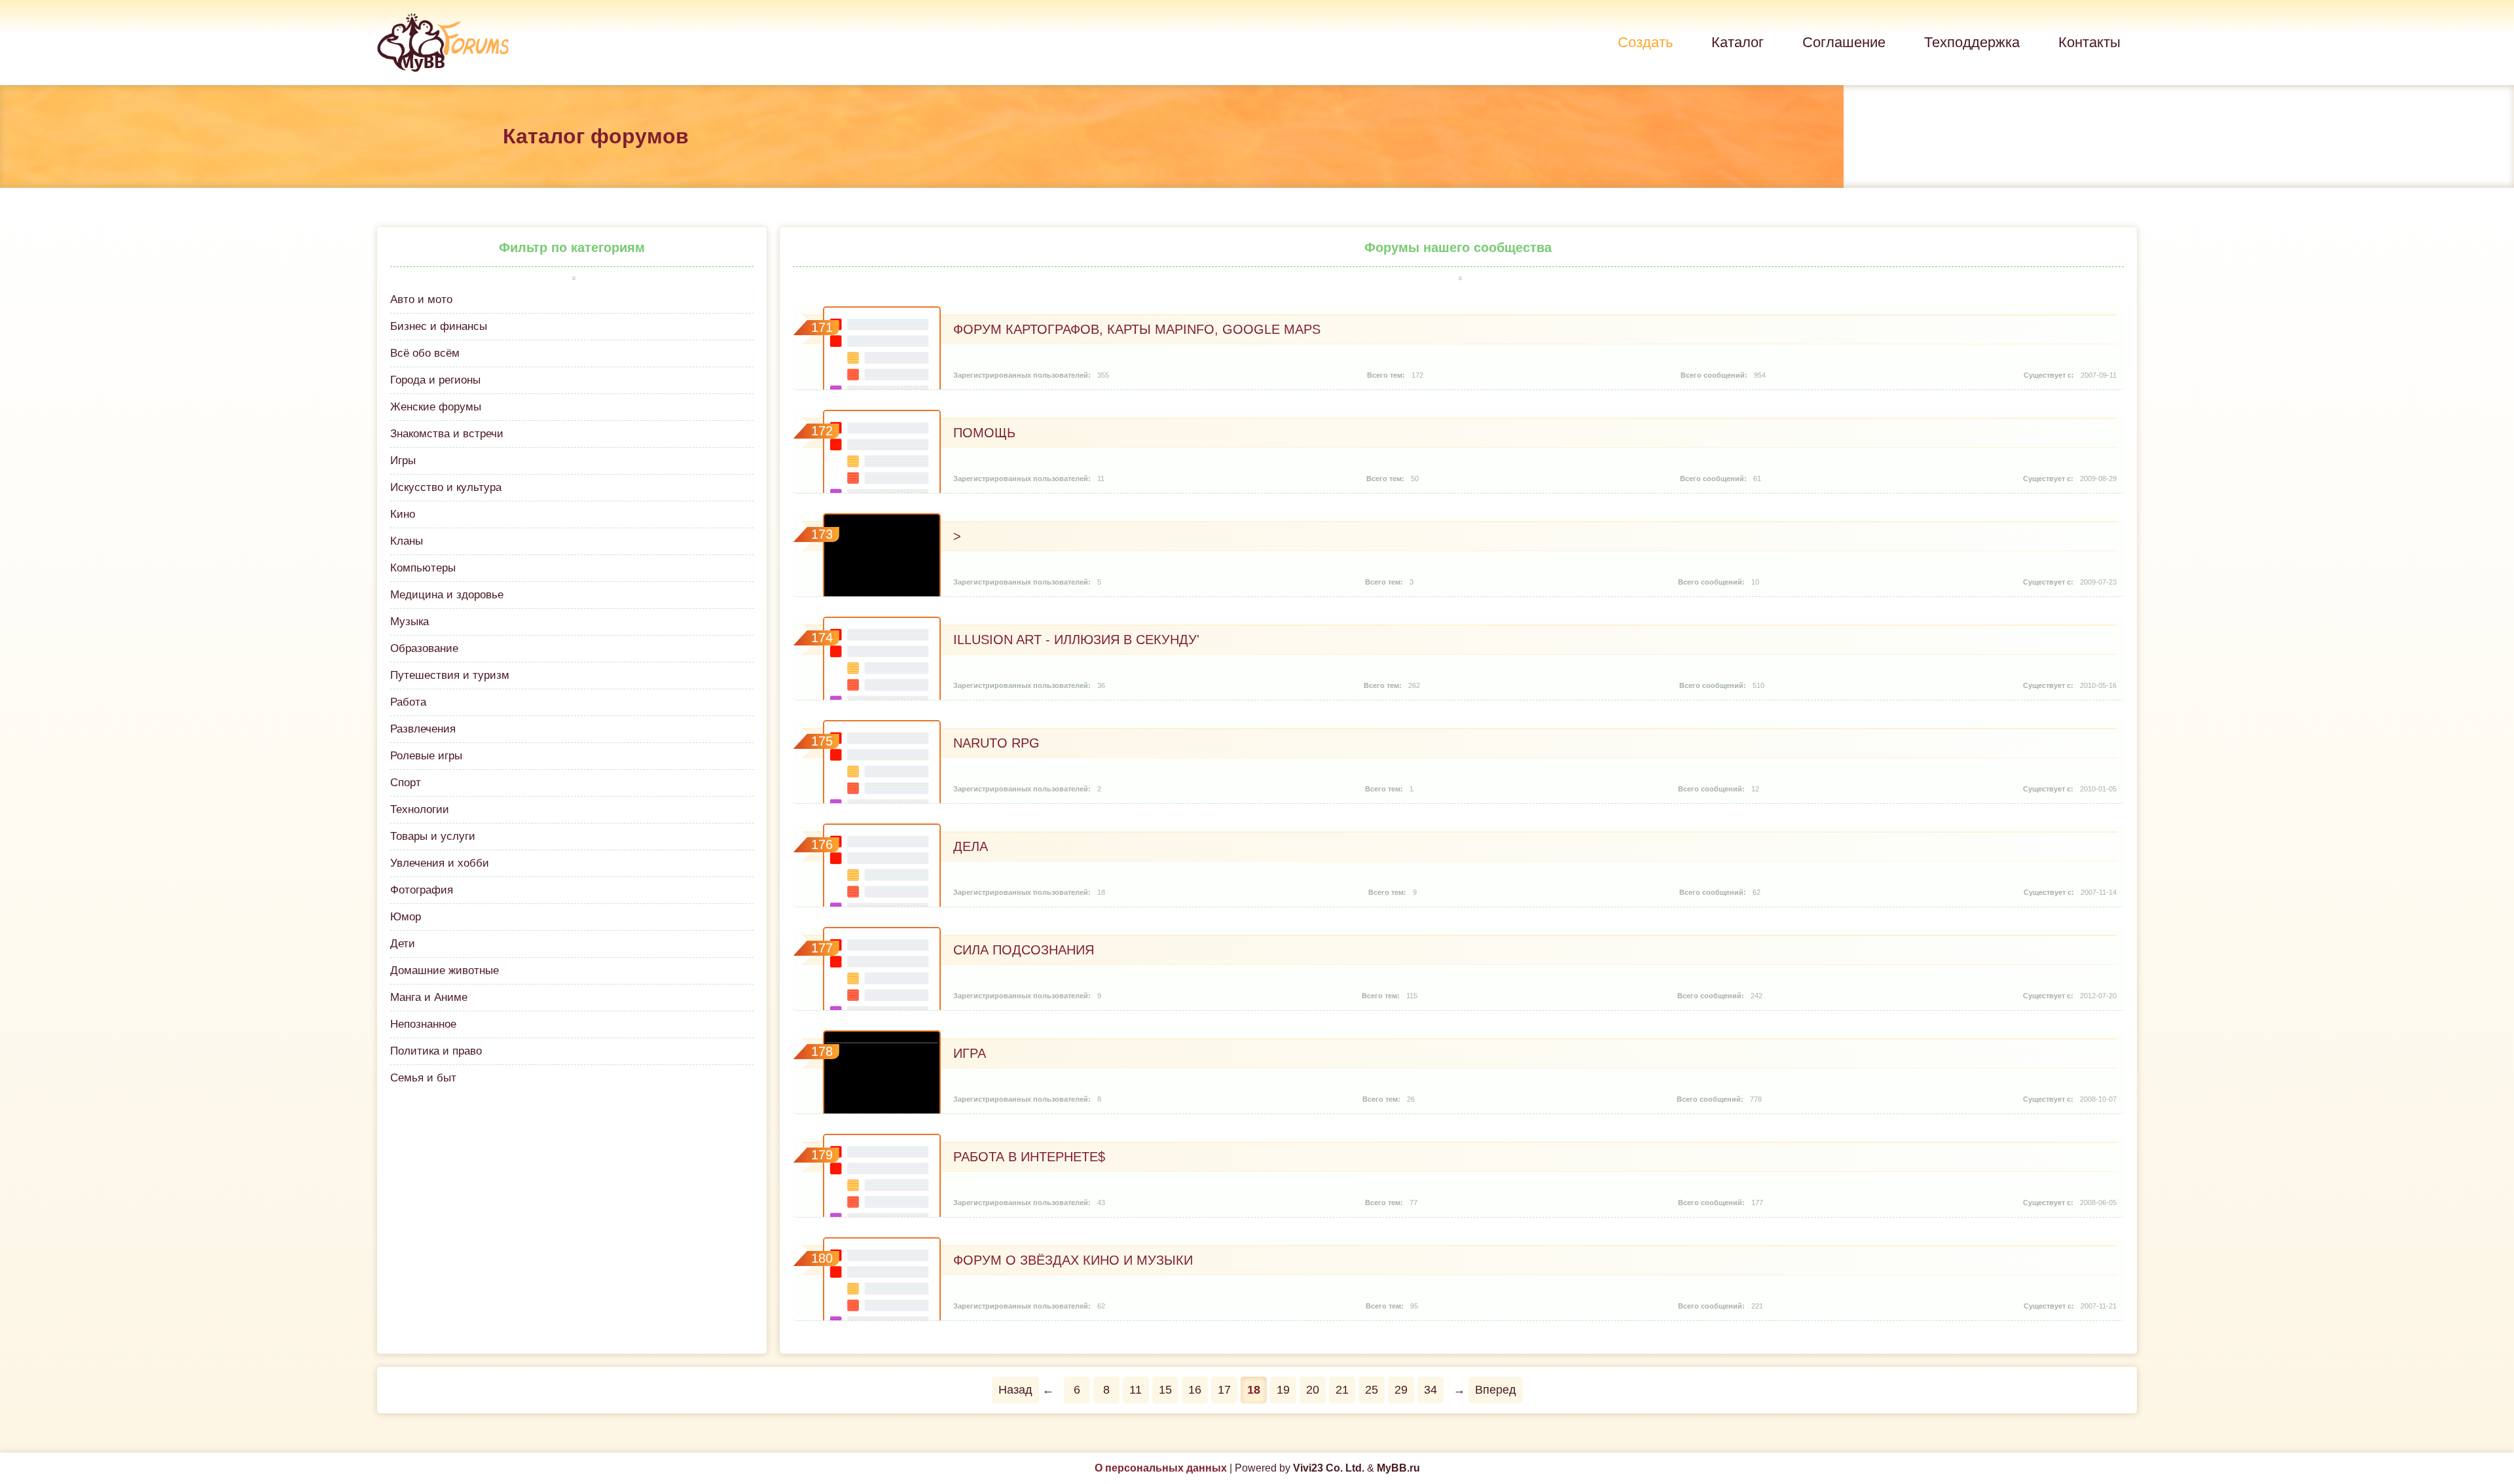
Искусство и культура (446, 487)
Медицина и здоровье (447, 595)
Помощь (984, 433)
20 (1313, 1390)
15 (1165, 1390)
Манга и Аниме (429, 997)
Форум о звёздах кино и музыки (1073, 1260)
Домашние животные (445, 970)
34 (1430, 1390)
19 (1283, 1390)
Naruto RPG (996, 743)
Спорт (406, 783)
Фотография (422, 890)
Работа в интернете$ (1029, 1157)
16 (1195, 1390)
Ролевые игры (426, 756)
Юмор (406, 917)
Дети (403, 944)
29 (1401, 1390)
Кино (403, 514)
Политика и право (436, 1051)
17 (1224, 1390)
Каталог (1738, 42)
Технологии (420, 809)
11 (1136, 1390)
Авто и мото (421, 299)
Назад (1015, 1390)
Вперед (1496, 1390)
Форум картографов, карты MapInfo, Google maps (1137, 329)
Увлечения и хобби (440, 863)
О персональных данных (1161, 1468)
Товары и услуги (433, 836)
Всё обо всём (425, 353)
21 (1342, 1390)
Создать (1645, 42)
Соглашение (1844, 42)
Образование (424, 648)
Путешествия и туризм (450, 675)
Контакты (2089, 42)
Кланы (407, 541)
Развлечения (423, 729)
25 (1372, 1390)
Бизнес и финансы (439, 326)
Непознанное (423, 1024)
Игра (970, 1053)
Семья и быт (423, 1078)
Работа (408, 702)
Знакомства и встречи (447, 434)
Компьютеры (423, 568)
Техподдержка (1972, 42)
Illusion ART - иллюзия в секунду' (1076, 640)
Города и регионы (435, 380)
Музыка (410, 622)
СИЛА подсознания (1024, 950)
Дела (971, 846)
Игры (403, 461)
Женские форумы (436, 407)
